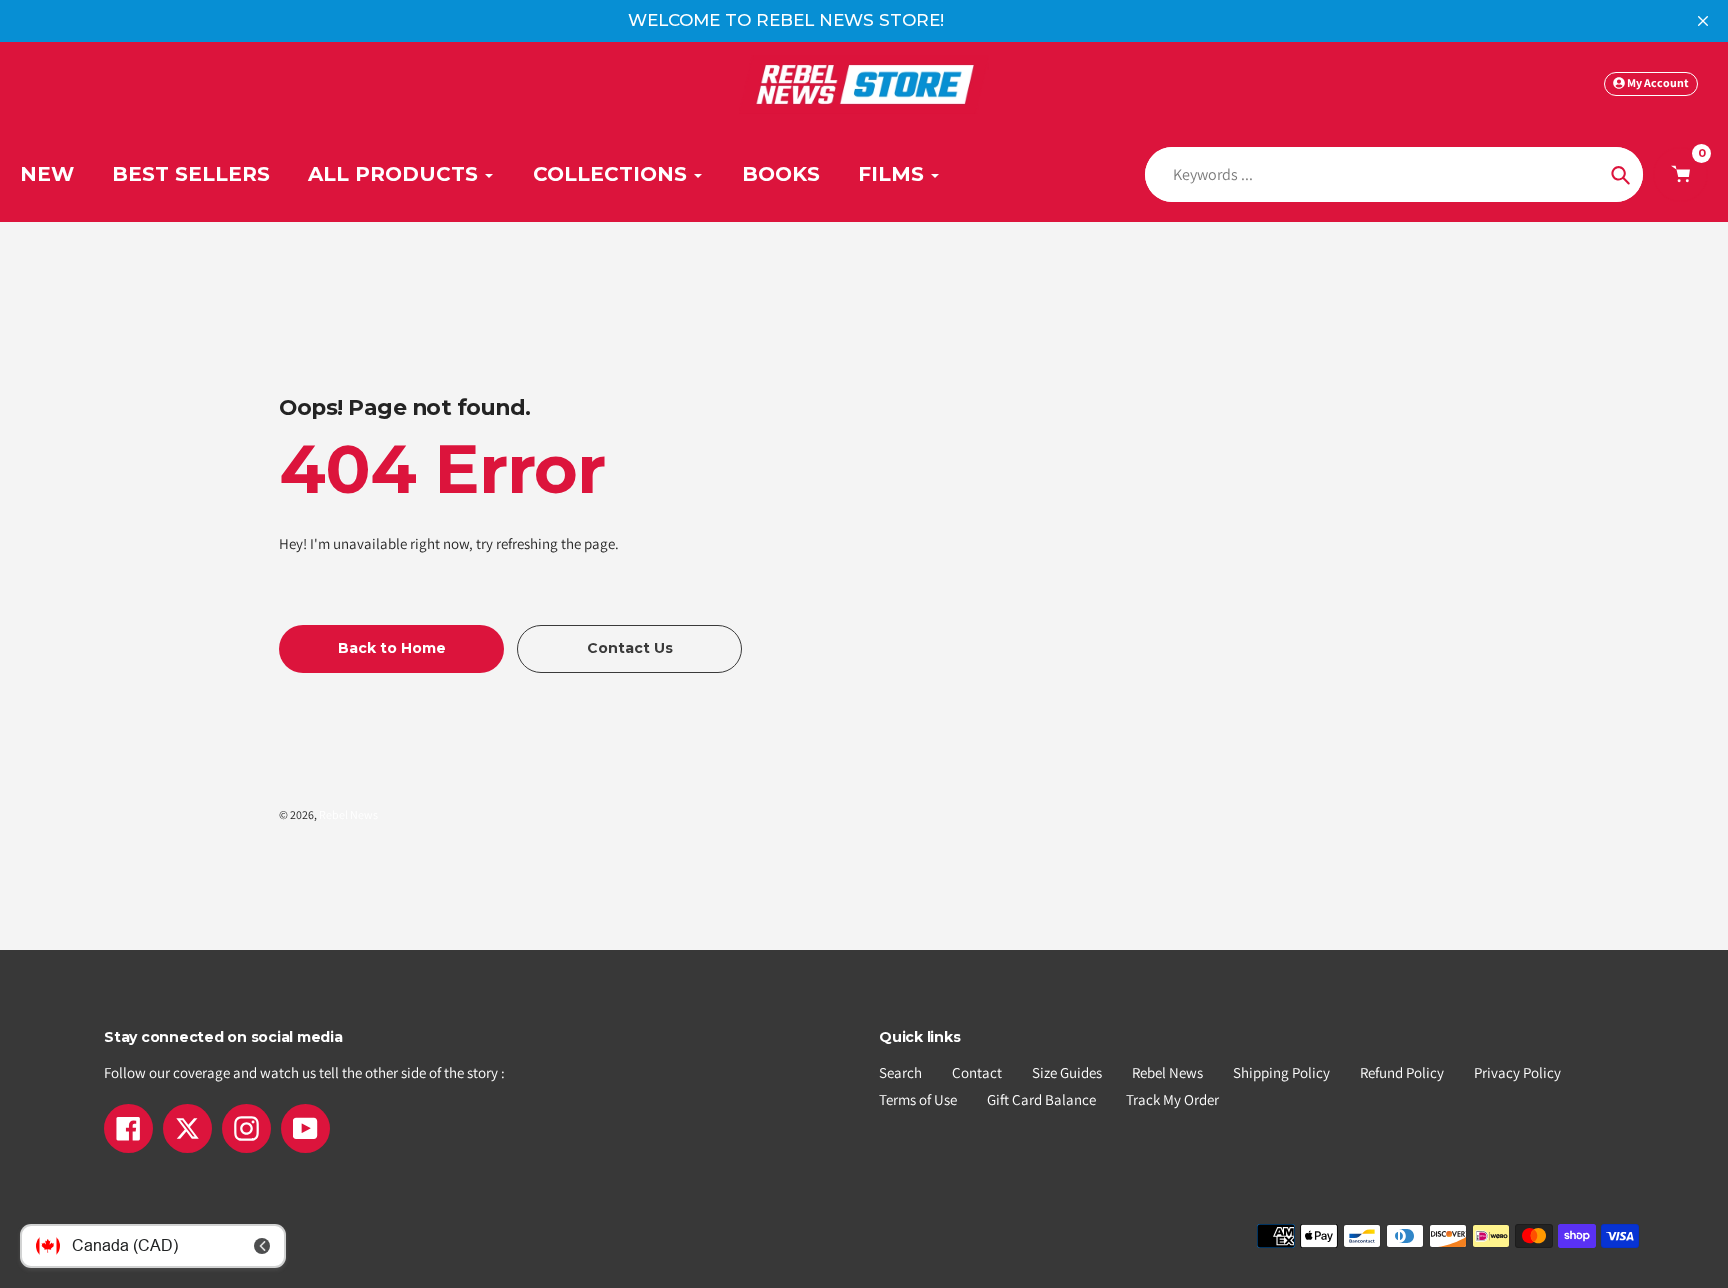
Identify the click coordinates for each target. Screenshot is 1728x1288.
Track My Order (1172, 1099)
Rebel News (348, 814)
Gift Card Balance (1041, 1099)
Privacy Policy (1517, 1072)
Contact (977, 1072)
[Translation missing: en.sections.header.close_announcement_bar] (1703, 21)
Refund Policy (1402, 1072)
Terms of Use (918, 1099)
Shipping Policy (1281, 1072)
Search (900, 1072)
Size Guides (1067, 1072)
